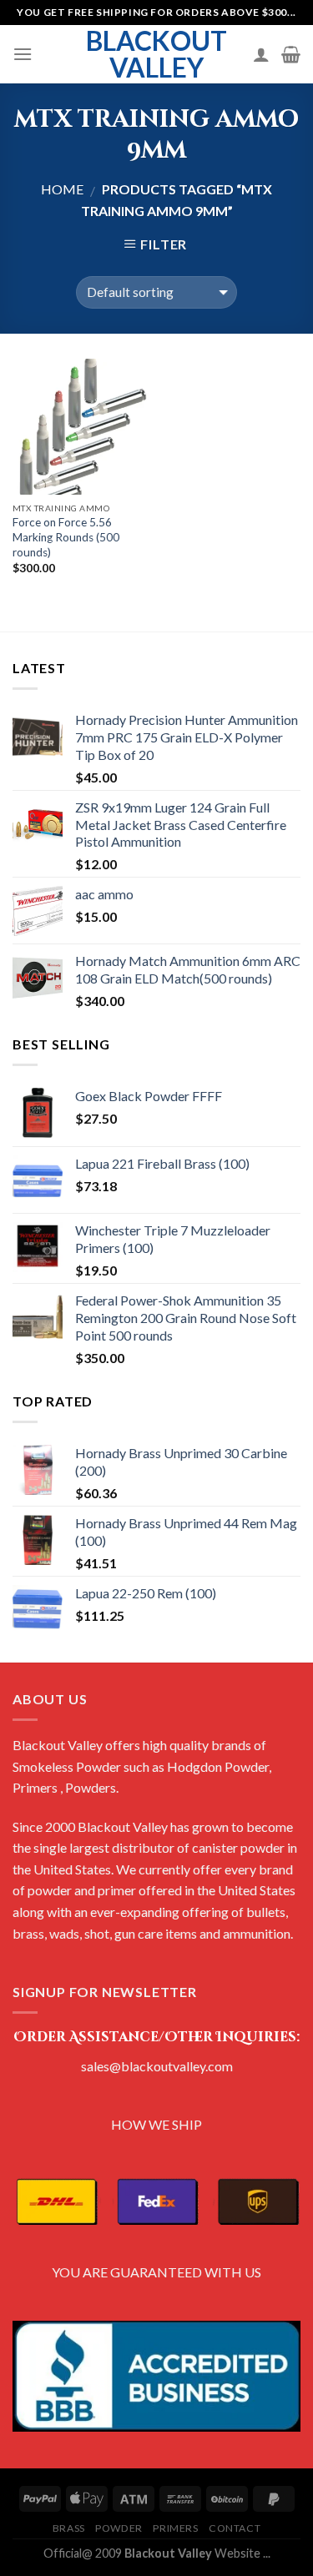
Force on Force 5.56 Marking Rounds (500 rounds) (66, 537)
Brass (69, 2528)
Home (62, 189)
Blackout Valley (156, 54)
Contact (235, 2528)
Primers (175, 2528)
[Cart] (291, 54)
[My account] (261, 54)
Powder (119, 2528)
